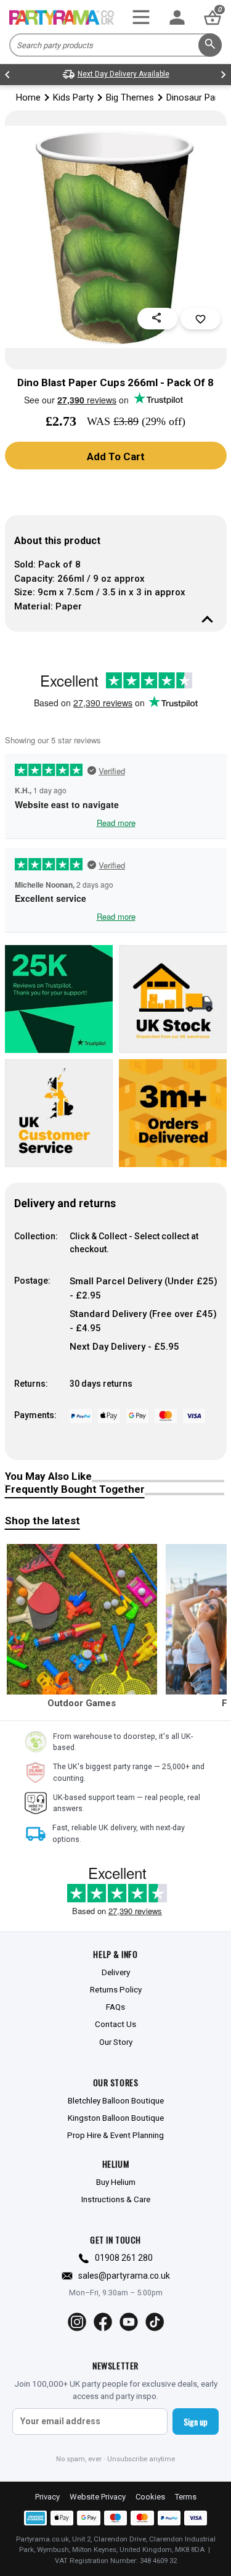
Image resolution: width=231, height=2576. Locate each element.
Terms (186, 2497)
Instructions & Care (116, 2199)
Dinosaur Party (196, 97)
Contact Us (115, 2024)
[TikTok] (155, 2322)
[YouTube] (129, 2322)
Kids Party (73, 97)
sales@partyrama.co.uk (124, 2276)
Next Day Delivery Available (124, 74)
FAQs (115, 2007)
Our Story (116, 2042)
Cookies (150, 2497)
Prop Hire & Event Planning (115, 2135)
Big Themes (130, 97)
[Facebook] (103, 2322)
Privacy (47, 2497)
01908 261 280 (124, 2258)
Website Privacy (98, 2497)
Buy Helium (116, 2182)
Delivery (116, 1972)
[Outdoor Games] (82, 1619)
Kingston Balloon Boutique (116, 2118)
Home (28, 97)
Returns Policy (116, 1989)
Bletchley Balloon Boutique (116, 2100)
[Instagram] (77, 2322)
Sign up (196, 2421)
